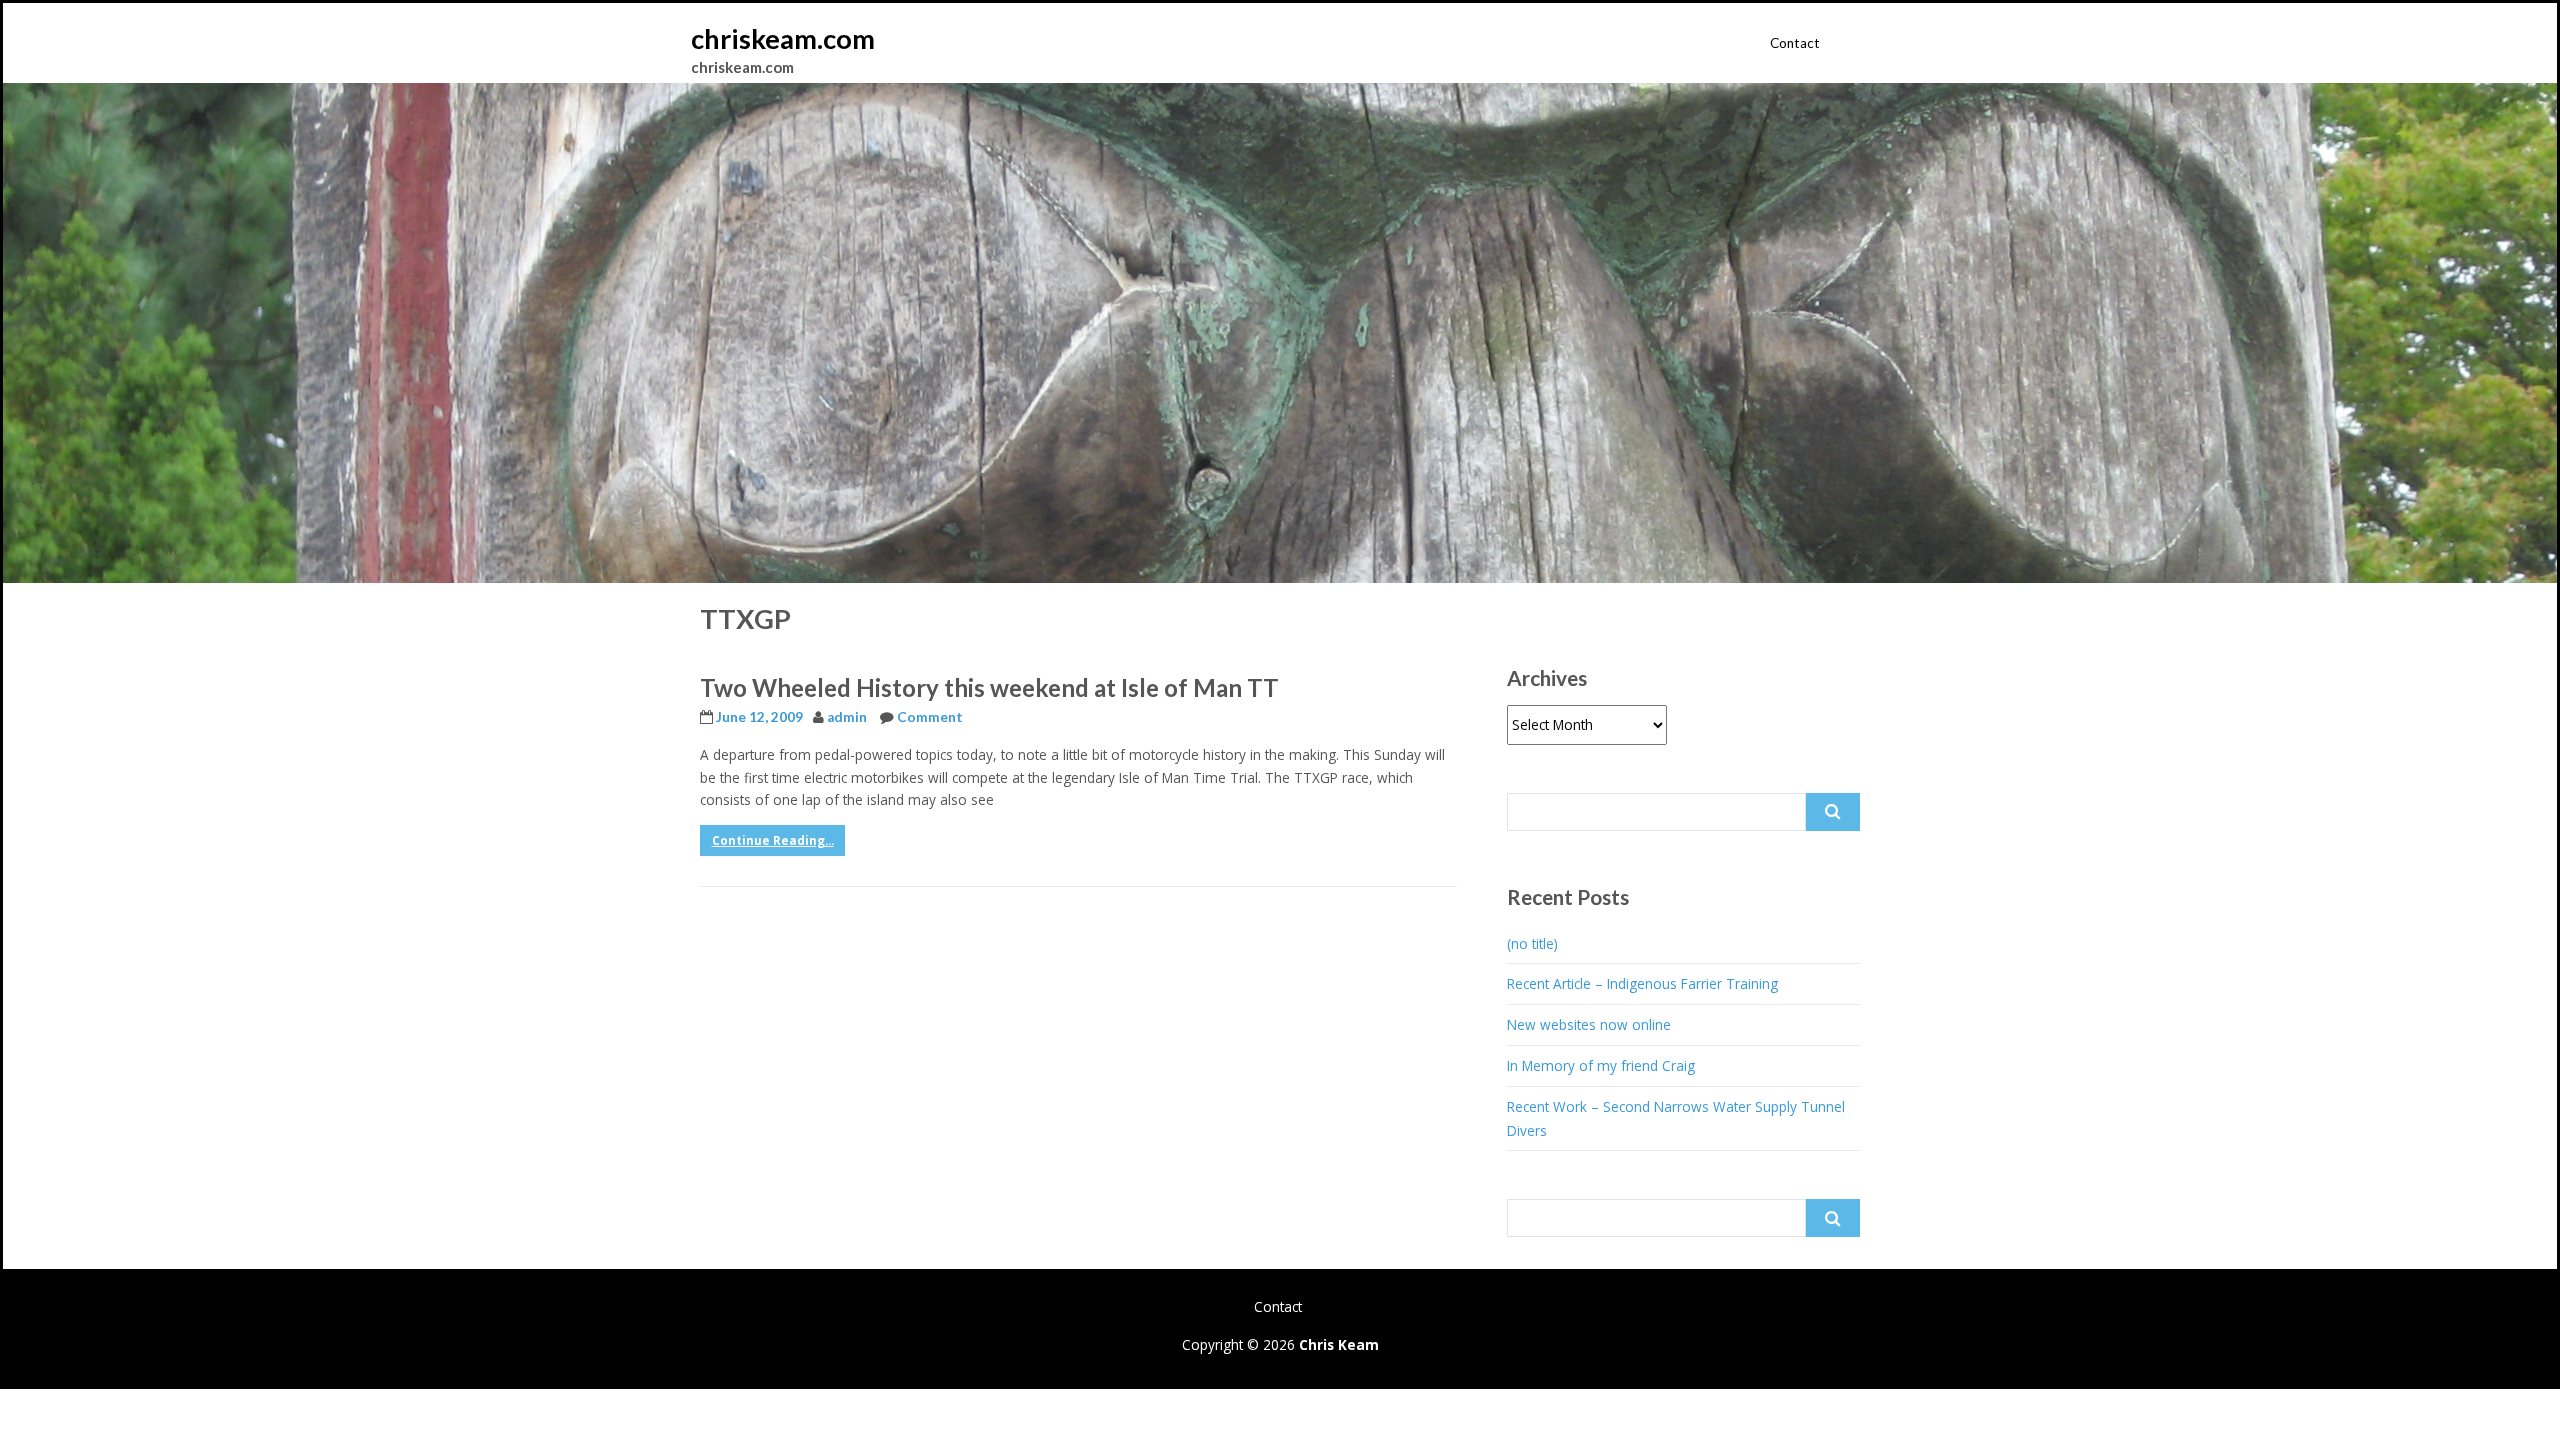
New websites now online (1589, 1024)
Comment (930, 717)
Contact (1795, 43)
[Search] (1833, 812)
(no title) (1532, 943)
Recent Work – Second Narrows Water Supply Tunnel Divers (1676, 1118)
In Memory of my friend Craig (1601, 1065)
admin (847, 717)
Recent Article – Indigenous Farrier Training (1642, 983)
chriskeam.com (783, 38)
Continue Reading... (773, 840)
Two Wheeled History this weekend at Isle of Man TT (989, 687)
